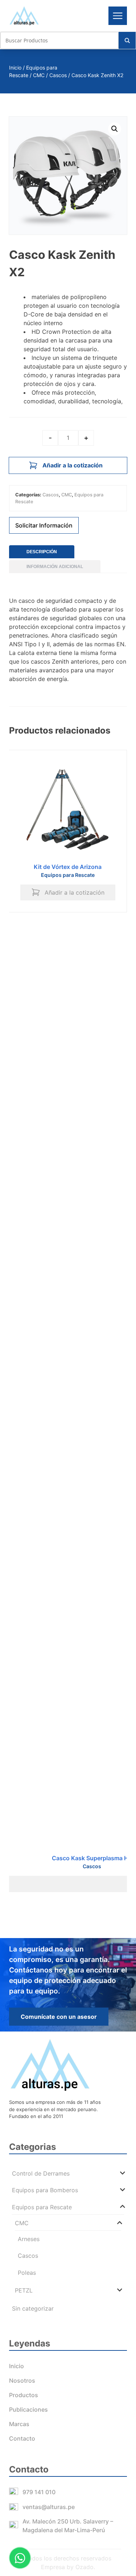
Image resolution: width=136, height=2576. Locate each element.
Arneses (29, 2239)
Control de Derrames (41, 2173)
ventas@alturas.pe (49, 2507)
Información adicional (55, 567)
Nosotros (22, 2380)
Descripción (42, 552)
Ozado (85, 2567)
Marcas (19, 2424)
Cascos (58, 75)
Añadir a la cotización (73, 465)
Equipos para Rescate (68, 875)
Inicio (15, 68)
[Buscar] (127, 40)
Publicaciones (28, 2409)
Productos (24, 2395)
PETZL (24, 2290)
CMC (39, 75)
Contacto (22, 2438)
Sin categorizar (33, 2308)
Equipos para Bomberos (45, 2190)
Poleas (27, 2273)
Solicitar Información (44, 525)
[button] (115, 129)
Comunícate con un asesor (59, 2017)
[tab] (42, 552)
